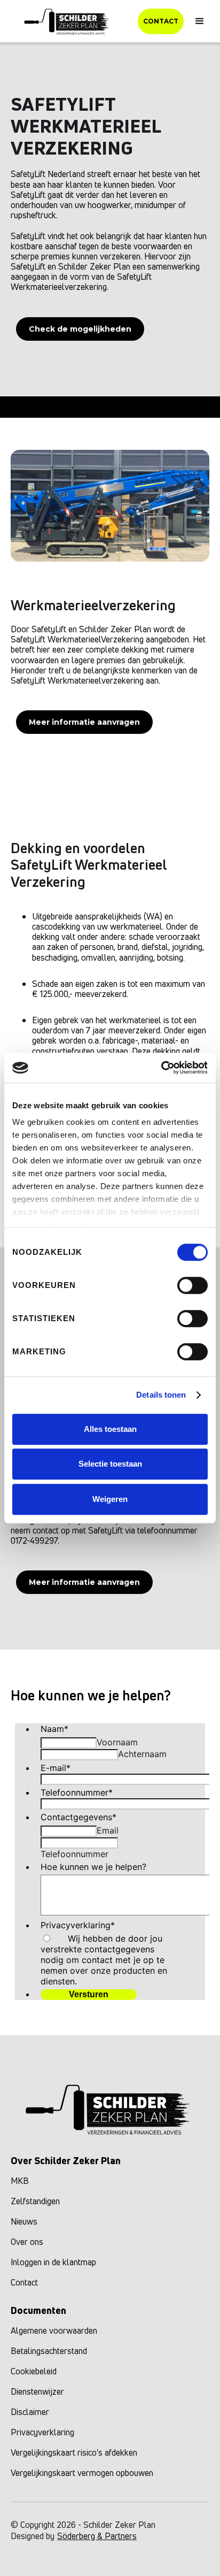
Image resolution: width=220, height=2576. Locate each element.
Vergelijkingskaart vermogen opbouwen (82, 2473)
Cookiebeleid (34, 2371)
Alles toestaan (110, 1429)
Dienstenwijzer (37, 2391)
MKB (20, 2181)
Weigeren (110, 1499)
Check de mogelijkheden (80, 329)
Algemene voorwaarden (54, 2330)
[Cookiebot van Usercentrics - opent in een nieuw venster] (161, 1068)
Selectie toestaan (110, 1464)
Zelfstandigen (35, 2201)
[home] (68, 21)
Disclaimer (30, 2412)
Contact (161, 21)
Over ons (27, 2242)
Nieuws (24, 2221)
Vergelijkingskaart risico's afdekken (74, 2452)
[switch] (192, 1285)
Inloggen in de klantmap (53, 2262)
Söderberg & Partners (97, 2536)
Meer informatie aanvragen (84, 722)
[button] (200, 21)
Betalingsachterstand (49, 2351)
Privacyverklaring (42, 2432)
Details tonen (161, 1395)
